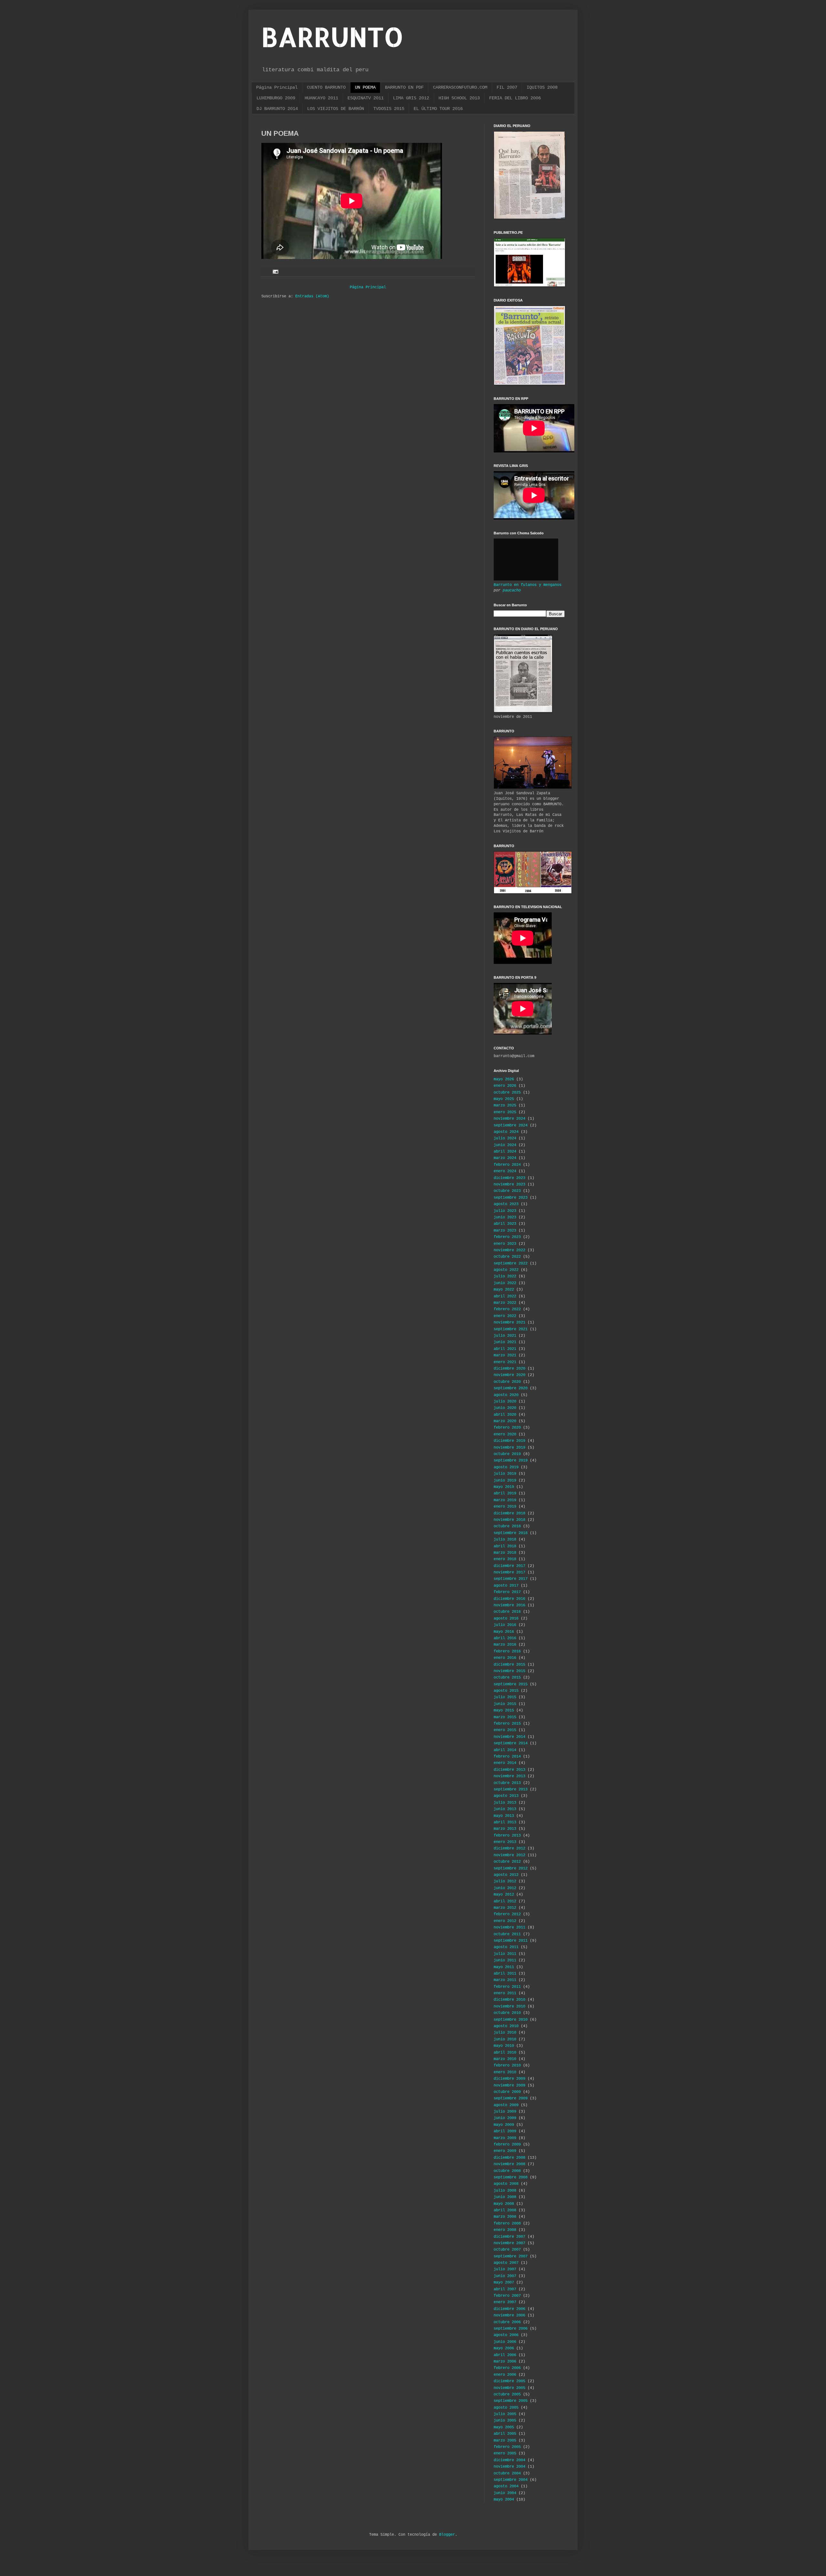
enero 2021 (505, 1362)
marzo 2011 (505, 1980)
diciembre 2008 (509, 2158)
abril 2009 (505, 2131)
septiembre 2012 (511, 1868)
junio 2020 (505, 1408)
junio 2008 (505, 2197)
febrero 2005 (507, 2447)
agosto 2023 (506, 1204)
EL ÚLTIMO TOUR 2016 (438, 109)
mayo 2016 (504, 1632)
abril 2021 (505, 1349)
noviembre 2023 (509, 1184)
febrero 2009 (507, 2145)
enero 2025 (505, 1112)
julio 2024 (505, 1138)
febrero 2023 (507, 1237)
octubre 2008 (507, 2171)
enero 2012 (505, 1921)
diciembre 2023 (509, 1178)
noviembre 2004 (509, 2467)
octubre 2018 (507, 1526)
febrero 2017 (507, 1592)
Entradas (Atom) (312, 296)
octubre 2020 (507, 1382)
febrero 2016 (507, 1651)
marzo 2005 (505, 2441)
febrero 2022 (507, 1309)
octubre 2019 (507, 1454)
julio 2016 (505, 1625)
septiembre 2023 (511, 1198)
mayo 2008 (504, 2204)
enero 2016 (505, 1658)
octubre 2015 (507, 1678)
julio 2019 (505, 1474)
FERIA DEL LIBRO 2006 (515, 98)
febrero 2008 (507, 2224)
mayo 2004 (504, 2500)
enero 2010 (505, 2072)
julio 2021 (505, 1336)
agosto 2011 (506, 1947)
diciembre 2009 (509, 2079)
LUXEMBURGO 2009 (276, 98)
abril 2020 (505, 1415)
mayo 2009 (504, 2125)
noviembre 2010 (509, 2006)
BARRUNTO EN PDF (404, 87)
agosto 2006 (506, 2335)
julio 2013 (505, 1803)
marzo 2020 (505, 1421)
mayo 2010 (504, 2046)
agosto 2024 (506, 1132)
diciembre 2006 (509, 2309)
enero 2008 (505, 2230)
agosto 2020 (506, 1395)
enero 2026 (505, 1086)
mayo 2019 (504, 1487)
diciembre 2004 (509, 2460)
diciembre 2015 (509, 1665)
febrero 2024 (507, 1165)
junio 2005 (505, 2421)
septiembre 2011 (511, 1941)
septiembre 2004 (511, 2480)
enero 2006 (505, 2375)
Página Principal (277, 87)
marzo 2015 (505, 1717)
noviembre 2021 (509, 1323)
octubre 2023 (507, 1191)
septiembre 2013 (511, 1789)
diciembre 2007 (509, 2237)
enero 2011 (505, 1993)
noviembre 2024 (509, 1119)
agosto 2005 (506, 2408)
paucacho (512, 590)
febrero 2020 (507, 1428)
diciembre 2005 (509, 2381)
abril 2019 (505, 1493)
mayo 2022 (504, 1290)
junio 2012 (505, 1888)
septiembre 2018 (511, 1533)
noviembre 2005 (509, 2388)
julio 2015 (505, 1697)
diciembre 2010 (509, 2000)
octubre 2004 (507, 2473)
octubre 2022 (507, 1257)
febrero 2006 (507, 2368)
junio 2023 (505, 1217)
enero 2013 (505, 1842)
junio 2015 (505, 1704)
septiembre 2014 (511, 1743)
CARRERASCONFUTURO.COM (460, 87)
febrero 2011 (507, 1987)
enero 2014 (505, 1763)
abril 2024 (505, 1152)
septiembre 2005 (511, 2401)
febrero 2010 (507, 2066)
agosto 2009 (506, 2105)
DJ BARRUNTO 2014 (277, 109)
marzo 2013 (505, 1829)
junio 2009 (505, 2118)
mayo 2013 (504, 1816)
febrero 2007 (507, 2296)
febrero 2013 (507, 1836)
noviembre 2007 (509, 2243)
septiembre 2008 (511, 2177)
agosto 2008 (506, 2184)
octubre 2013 (507, 1783)
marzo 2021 (505, 1355)
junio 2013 (505, 1809)
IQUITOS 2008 (542, 87)
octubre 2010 (507, 2013)
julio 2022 (505, 1276)
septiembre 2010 (511, 2020)
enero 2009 (505, 2151)
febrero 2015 (507, 1724)
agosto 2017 (506, 1586)
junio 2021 (505, 1342)
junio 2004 (505, 2493)
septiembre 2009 (511, 2098)
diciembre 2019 (509, 1441)
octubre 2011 (507, 1934)
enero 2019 (505, 1507)
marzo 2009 (505, 2138)
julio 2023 (505, 1211)
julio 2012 (505, 1881)
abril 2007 (505, 2289)
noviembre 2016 (509, 1605)
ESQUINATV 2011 (366, 98)
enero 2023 (505, 1244)
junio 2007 (505, 2276)
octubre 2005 (507, 2394)
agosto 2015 (506, 1691)
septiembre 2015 (511, 1684)
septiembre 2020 (511, 1388)
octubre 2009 (507, 2092)
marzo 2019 (505, 1500)
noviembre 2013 (509, 1776)
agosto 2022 (506, 1270)
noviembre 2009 (509, 2086)
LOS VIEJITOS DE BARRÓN (336, 109)
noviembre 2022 (509, 1250)
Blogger (447, 2535)
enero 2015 (505, 1730)
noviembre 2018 (509, 1520)
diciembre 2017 (509, 1566)
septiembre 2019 (511, 1461)
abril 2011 (505, 1974)
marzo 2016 (505, 1645)
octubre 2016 (507, 1612)
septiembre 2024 (511, 1125)
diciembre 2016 (509, 1599)
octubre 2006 (507, 2322)
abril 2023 (505, 1224)
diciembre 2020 (509, 1369)
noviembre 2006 (509, 2315)
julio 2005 (505, 2414)
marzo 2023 (505, 1231)
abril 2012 (505, 1901)
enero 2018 (505, 1559)
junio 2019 (505, 1481)
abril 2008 (505, 2210)
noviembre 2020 (509, 1375)
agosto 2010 (506, 2026)
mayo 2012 (504, 1895)
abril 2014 (505, 1750)
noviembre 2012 (509, 1855)
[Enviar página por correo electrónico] (276, 272)
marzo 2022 (505, 1303)
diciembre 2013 (509, 1770)
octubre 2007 (507, 2250)
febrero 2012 (507, 1914)
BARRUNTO (332, 37)
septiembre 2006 (511, 2329)
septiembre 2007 (511, 2256)
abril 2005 (505, 2434)
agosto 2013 (506, 1796)
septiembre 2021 (511, 1329)
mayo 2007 (504, 2283)
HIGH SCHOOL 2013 (459, 98)
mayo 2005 (504, 2427)
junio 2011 (505, 1960)
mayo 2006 (504, 2348)
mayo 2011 (504, 1967)
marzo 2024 (505, 1158)
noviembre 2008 (509, 2164)
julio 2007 (505, 2269)
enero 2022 (505, 1316)
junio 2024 (505, 1145)
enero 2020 (505, 1434)
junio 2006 (505, 2342)
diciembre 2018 (509, 1513)
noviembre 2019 (509, 1448)
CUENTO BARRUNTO (326, 87)
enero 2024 (505, 1171)
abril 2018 (505, 1546)
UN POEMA (365, 87)
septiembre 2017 (511, 1579)
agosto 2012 (506, 1875)
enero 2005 (505, 2453)
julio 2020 (505, 1402)
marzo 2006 (505, 2362)
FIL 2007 (507, 87)
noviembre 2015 (509, 1671)
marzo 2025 (505, 1105)
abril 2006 (505, 2355)
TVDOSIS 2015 (389, 109)
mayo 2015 (504, 1710)
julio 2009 (505, 2112)
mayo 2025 (504, 1099)
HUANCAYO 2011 (321, 98)
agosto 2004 (506, 2486)
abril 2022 (505, 1296)
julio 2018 (505, 1540)
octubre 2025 (507, 1093)
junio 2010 (505, 2039)
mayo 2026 (504, 1079)
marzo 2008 (505, 2217)
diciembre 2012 (509, 1848)
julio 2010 (505, 2033)
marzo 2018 (505, 1553)
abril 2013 (505, 1822)
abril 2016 (505, 1638)
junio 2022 (505, 1283)
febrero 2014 (507, 1757)
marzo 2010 (505, 2059)
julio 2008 (505, 2191)
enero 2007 (505, 2302)
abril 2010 (505, 2053)
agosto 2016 (506, 1619)
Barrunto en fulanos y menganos (528, 585)
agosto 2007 (506, 2263)
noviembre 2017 (509, 1572)
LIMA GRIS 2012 (411, 98)
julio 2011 (505, 1954)
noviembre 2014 (509, 1737)
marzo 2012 (505, 1908)
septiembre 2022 (511, 1263)
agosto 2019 (506, 1467)
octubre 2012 (507, 1862)
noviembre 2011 (509, 1927)
